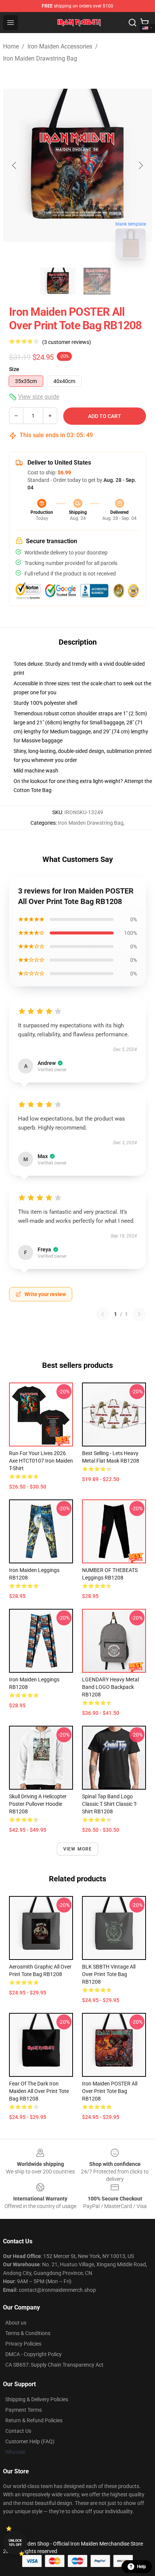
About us (16, 2323)
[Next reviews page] (139, 1314)
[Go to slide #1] (58, 281)
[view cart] (144, 23)
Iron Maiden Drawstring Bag (40, 58)
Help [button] (141, 2567)
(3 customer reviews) (67, 342)
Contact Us (18, 2431)
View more (78, 1849)
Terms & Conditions (28, 2333)
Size (14, 369)
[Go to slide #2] (97, 281)
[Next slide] (140, 165)
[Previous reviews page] (103, 1314)
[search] (132, 23)
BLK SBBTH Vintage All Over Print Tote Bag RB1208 (109, 1974)
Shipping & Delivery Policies (37, 2399)
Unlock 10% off (15, 2543)
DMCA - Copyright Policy (33, 2354)
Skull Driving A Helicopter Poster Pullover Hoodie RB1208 (38, 1804)
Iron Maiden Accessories (60, 46)
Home (11, 46)
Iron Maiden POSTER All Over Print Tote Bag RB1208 (110, 2091)
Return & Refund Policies (34, 2420)
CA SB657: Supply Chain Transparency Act (54, 2365)
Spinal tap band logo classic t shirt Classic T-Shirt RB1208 (110, 1804)
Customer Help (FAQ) (30, 2441)
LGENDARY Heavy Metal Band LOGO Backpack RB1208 (110, 1687)
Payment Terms (24, 2410)
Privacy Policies (23, 2344)
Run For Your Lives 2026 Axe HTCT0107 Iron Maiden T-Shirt (41, 1461)
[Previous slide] (15, 165)
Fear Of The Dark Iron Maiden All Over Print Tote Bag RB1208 (39, 2091)
